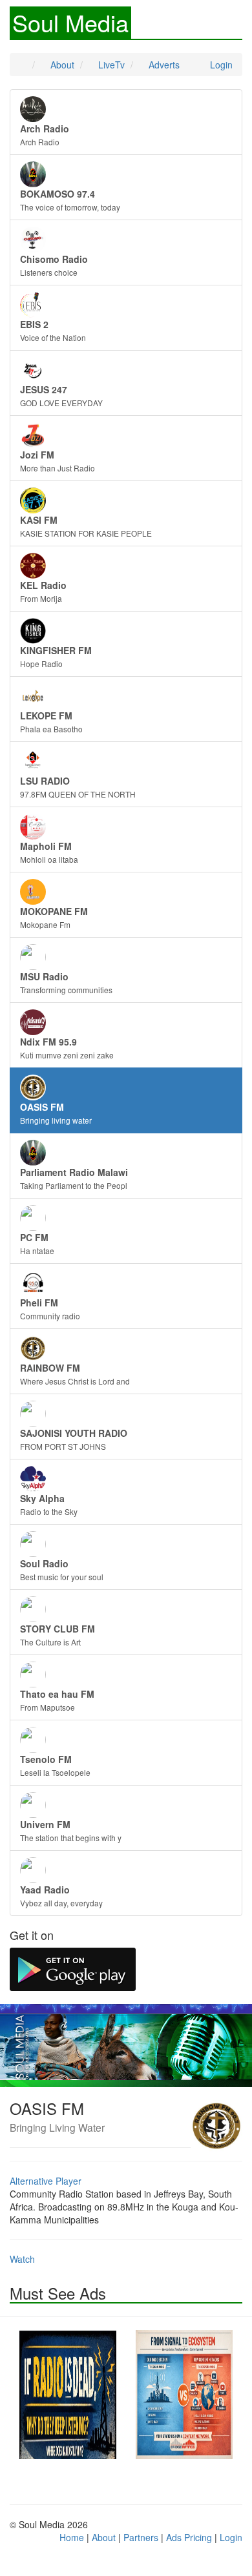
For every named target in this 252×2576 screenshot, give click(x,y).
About (61, 65)
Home (72, 2537)
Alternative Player (46, 2181)
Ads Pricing (189, 2537)
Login (220, 65)
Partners (141, 2537)
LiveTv (110, 65)
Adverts (163, 65)
